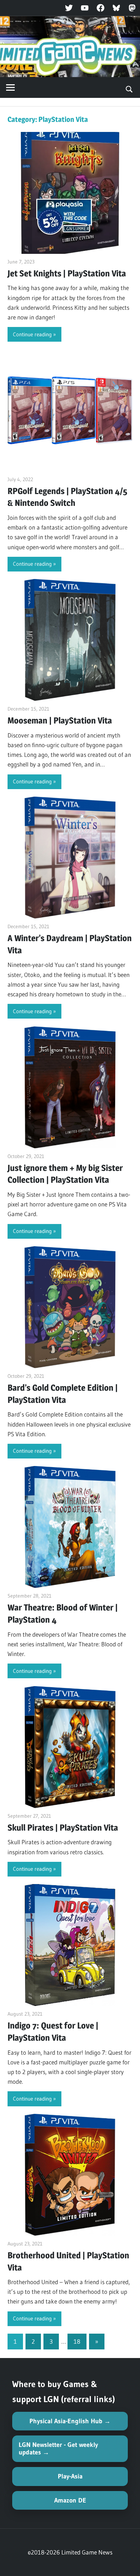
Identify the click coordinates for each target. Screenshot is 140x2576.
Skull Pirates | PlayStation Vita (63, 1828)
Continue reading (32, 334)
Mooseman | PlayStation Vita (60, 720)
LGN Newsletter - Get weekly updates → (58, 2449)
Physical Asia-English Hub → (70, 2421)
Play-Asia (70, 2476)
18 (77, 2341)
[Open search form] (129, 89)
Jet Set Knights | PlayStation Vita (67, 273)
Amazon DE (70, 2500)
